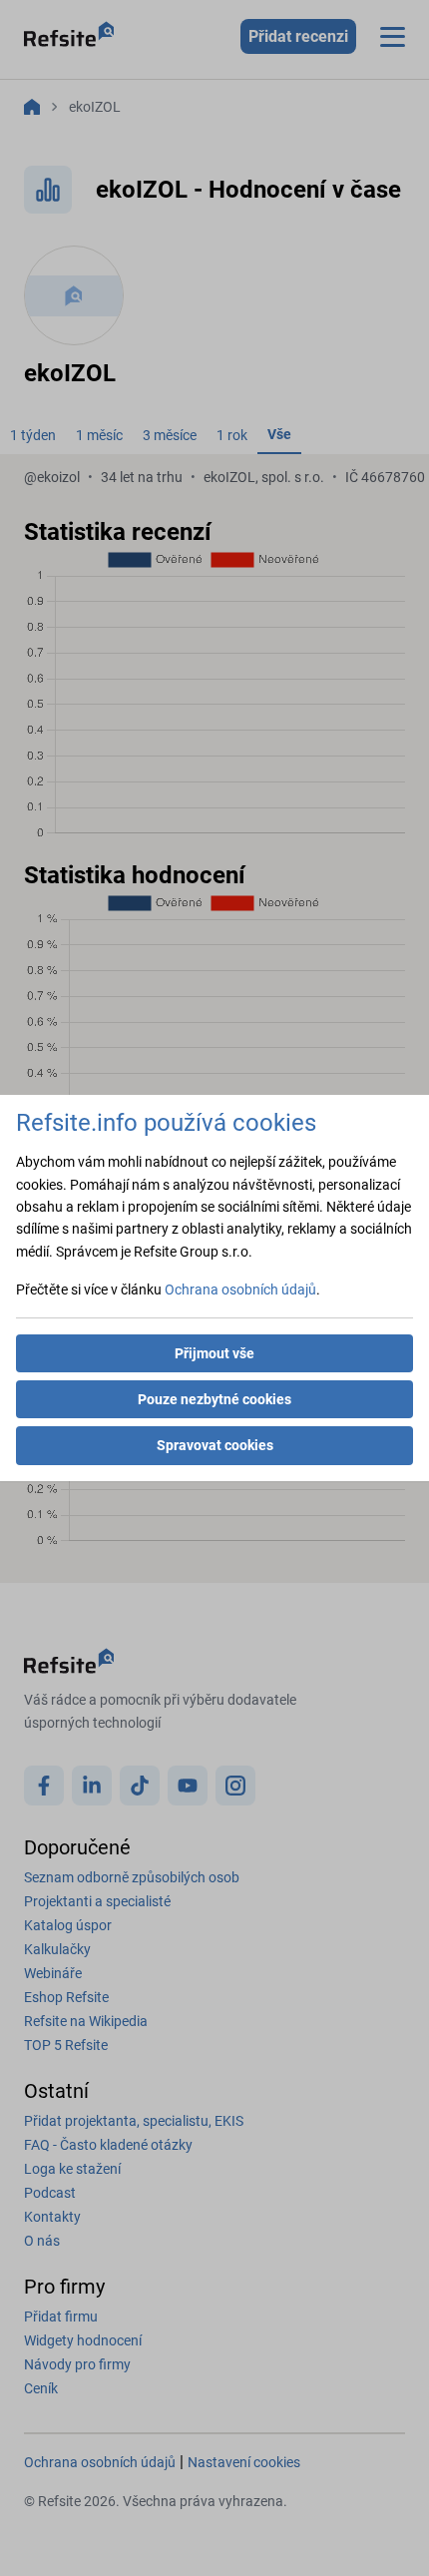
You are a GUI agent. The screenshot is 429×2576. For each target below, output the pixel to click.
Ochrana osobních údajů (240, 1289)
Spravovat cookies (215, 1445)
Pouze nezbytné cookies (214, 1399)
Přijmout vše (214, 1353)
